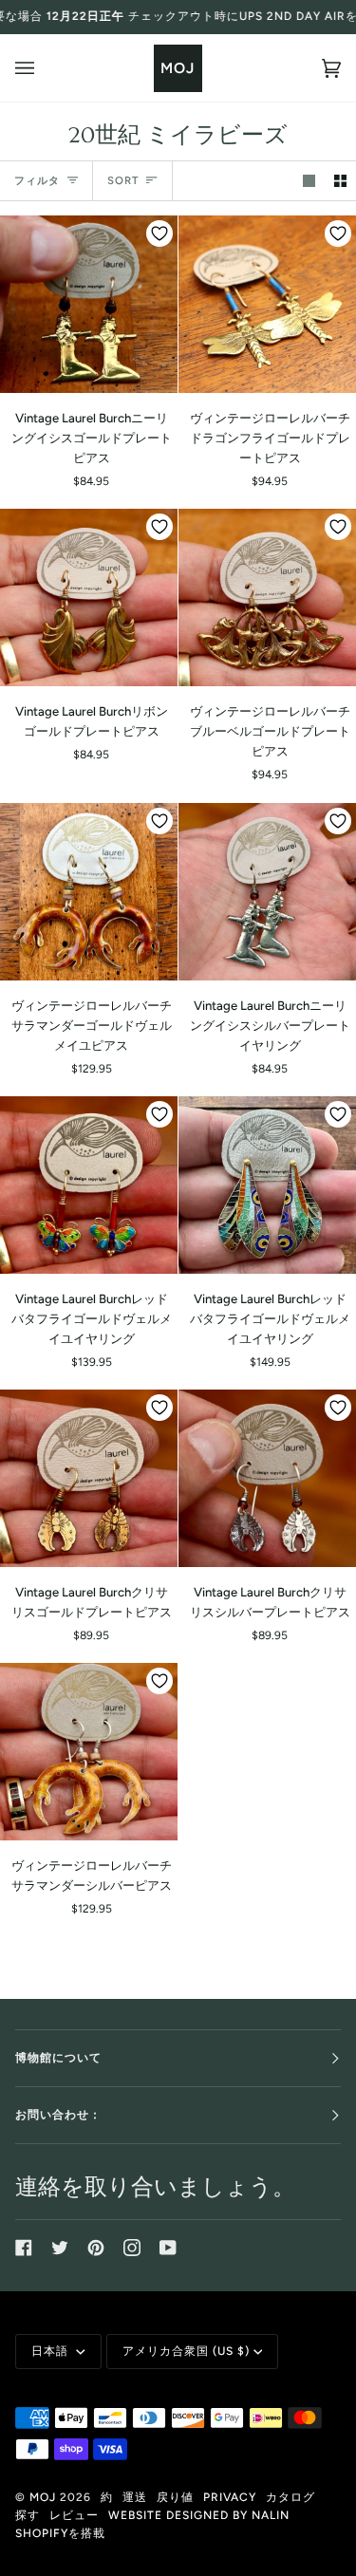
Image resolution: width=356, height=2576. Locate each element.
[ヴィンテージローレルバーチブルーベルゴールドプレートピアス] (267, 597)
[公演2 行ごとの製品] (340, 181)
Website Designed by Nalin (199, 2515)
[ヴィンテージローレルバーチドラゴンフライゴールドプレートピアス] (267, 304)
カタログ (290, 2497)
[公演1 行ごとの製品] (309, 181)
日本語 (52, 2351)
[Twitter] (60, 2248)
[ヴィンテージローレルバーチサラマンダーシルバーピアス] (89, 1752)
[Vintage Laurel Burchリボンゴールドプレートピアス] (89, 597)
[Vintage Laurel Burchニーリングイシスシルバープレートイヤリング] (267, 892)
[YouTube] (168, 2248)
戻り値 (175, 2497)
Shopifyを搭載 (60, 2533)
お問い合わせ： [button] (58, 2115)
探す (28, 2515)
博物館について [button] (58, 2058)
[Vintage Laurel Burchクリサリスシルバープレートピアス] (267, 1478)
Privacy (230, 2497)
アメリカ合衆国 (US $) (186, 2351)
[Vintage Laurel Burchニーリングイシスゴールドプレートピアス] (89, 304)
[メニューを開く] (44, 68)
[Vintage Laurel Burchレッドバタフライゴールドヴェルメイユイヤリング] (89, 1185)
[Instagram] (132, 2248)
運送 (135, 2497)
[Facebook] (24, 2248)
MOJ (43, 2497)
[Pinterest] (96, 2248)
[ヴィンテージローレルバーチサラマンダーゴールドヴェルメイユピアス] (89, 892)
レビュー (74, 2515)
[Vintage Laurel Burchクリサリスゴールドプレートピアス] (89, 1478)
